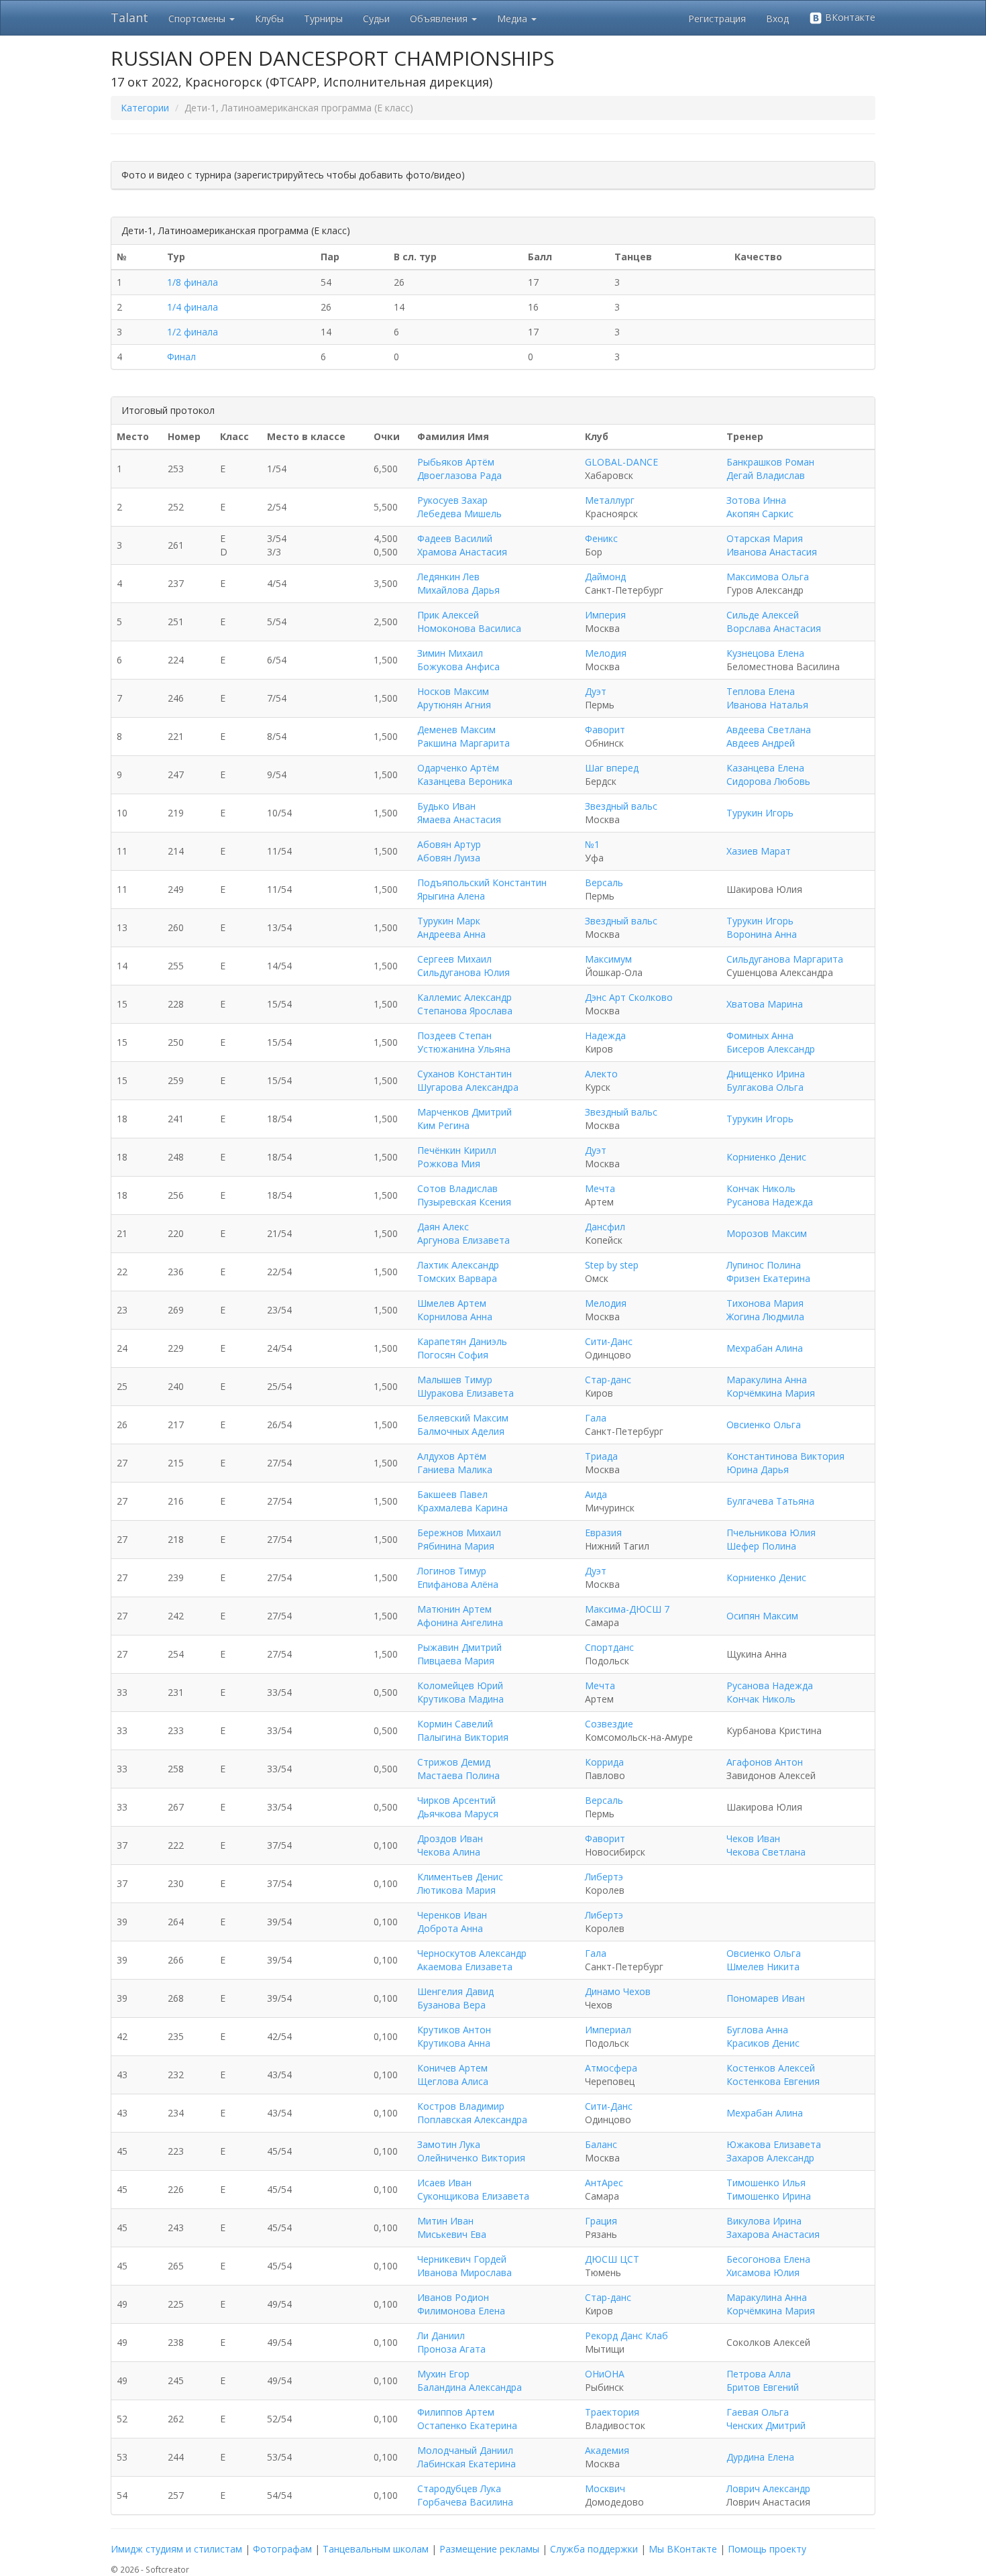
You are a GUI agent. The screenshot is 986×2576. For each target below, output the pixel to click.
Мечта (600, 1188)
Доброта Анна (450, 1928)
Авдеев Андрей (761, 743)
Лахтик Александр (458, 1265)
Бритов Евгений (763, 2387)
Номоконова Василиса (469, 628)
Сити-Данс (609, 1341)
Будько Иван (446, 806)
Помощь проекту (767, 2549)
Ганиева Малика (455, 1469)
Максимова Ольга (768, 577)
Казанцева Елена (765, 768)
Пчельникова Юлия (771, 1533)
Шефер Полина (761, 1546)
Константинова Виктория (785, 1456)
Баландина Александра (470, 2387)
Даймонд (605, 577)
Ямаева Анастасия (459, 819)
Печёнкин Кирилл (457, 1150)
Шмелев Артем (452, 1303)
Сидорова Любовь (768, 781)
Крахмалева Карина (462, 1508)
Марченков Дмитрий (464, 1112)
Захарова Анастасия (773, 2234)
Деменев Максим (456, 730)
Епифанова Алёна (458, 1584)
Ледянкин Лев (448, 577)
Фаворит (605, 730)
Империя (605, 615)
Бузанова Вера (451, 2005)
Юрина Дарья (758, 1469)
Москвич (605, 2488)
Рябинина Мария (456, 1546)
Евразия (603, 1533)
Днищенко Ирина (766, 1074)
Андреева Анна (451, 934)
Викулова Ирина (764, 2221)
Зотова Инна (756, 500)
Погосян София (453, 1355)
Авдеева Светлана (769, 730)
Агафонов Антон (765, 1762)
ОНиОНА (605, 2374)
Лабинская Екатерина (467, 2464)
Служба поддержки (594, 2549)
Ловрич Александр (768, 2488)
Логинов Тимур (452, 1571)
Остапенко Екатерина (467, 2425)
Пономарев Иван (766, 1998)
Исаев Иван (444, 2183)
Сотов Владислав (457, 1188)
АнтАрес (604, 2183)
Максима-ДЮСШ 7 (627, 1609)
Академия (607, 2450)
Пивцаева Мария (456, 1661)
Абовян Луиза (449, 858)
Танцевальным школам (376, 2549)
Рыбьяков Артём (456, 462)
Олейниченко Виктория (471, 2158)
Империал (608, 2030)
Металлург (610, 500)
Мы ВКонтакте (683, 2549)
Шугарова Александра (468, 1087)
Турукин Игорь (760, 813)
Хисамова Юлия (763, 2272)
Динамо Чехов (618, 1991)
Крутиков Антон (454, 2030)
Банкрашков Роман (770, 462)
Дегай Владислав (766, 475)
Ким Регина (443, 1125)
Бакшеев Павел (452, 1494)
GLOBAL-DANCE (621, 462)
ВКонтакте (849, 17)
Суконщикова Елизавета (473, 2196)
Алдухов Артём (452, 1456)
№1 (592, 844)
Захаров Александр (770, 2158)
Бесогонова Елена (768, 2259)
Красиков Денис (763, 2043)
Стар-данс (608, 1380)
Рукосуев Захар (452, 500)
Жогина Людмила (765, 1317)
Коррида (604, 1762)
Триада (601, 1456)
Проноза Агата (451, 2349)
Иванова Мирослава (464, 2272)
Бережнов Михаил (459, 1533)
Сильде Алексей (763, 615)
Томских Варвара (457, 1278)
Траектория (612, 2412)
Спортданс (609, 1647)
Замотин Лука (449, 2144)
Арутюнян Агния (454, 705)
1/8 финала (193, 282)
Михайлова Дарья (458, 590)
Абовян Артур (449, 844)
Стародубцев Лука (459, 2488)
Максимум (608, 959)
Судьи (376, 18)
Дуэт (596, 691)
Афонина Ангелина (460, 1622)
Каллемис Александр (464, 997)
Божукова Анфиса (458, 666)
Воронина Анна (762, 934)
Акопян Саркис (760, 514)
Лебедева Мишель (459, 514)
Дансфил (605, 1227)
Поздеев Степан (454, 1035)
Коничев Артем (452, 2068)
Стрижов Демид (454, 1762)
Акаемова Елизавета (465, 1967)
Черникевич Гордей (462, 2259)
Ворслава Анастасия (774, 628)
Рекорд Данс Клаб (626, 2336)
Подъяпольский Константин (482, 882)
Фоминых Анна (760, 1035)
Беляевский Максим (463, 1418)
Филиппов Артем (456, 2412)
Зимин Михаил (450, 653)
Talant (129, 17)
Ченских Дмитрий (766, 2425)
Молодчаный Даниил (465, 2450)
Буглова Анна (757, 2030)
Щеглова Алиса (453, 2081)
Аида (596, 1494)
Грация (601, 2221)
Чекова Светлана (766, 1852)
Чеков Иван (753, 1838)
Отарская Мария (765, 538)
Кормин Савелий (455, 1724)
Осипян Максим (762, 1616)
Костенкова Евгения (773, 2081)
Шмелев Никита (763, 1967)
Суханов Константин (464, 1074)
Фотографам (282, 2549)
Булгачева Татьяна (770, 1501)
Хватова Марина (765, 1004)
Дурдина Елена (760, 2457)
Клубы (269, 18)
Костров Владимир (461, 2106)
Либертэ (604, 1877)
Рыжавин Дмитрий (459, 1647)
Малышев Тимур (455, 1380)
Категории (145, 108)
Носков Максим (453, 691)
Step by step (612, 1265)
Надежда (605, 1035)
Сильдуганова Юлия (463, 972)
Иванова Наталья (767, 705)
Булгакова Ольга (765, 1087)
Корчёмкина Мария (771, 1393)
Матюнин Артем (454, 1609)
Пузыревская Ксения (464, 1202)
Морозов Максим (767, 1233)
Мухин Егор (443, 2374)
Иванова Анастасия (772, 552)
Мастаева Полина (458, 1775)
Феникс (601, 538)
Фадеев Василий (455, 538)
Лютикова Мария (456, 1890)
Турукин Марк (449, 921)
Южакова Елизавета (774, 2144)
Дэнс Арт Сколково (629, 997)
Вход (777, 18)
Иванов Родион (453, 2297)
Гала (596, 1418)
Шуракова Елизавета (465, 1393)
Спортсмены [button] (198, 18)
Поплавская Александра (472, 2119)
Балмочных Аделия (461, 1431)
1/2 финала (193, 332)
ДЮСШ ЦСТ (612, 2259)
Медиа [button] (513, 18)
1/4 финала (193, 307)
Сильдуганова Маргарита (785, 959)
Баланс (601, 2144)
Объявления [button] (440, 18)
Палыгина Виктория (463, 1737)
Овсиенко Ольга (764, 1425)
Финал (181, 357)
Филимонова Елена (461, 2311)
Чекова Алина (449, 1852)
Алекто (601, 1074)
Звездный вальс (621, 806)
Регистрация (717, 18)
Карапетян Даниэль (462, 1341)
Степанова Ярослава (465, 1011)
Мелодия (606, 653)
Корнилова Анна (455, 1317)
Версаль (604, 882)
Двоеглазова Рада (459, 475)
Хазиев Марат (759, 851)
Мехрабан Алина (765, 1348)
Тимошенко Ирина (769, 2196)
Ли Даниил (441, 2336)
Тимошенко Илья (766, 2183)
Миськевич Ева (452, 2234)
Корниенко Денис (766, 1157)
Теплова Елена (761, 691)
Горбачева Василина (465, 2502)
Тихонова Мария (765, 1303)
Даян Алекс (443, 1227)
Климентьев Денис (460, 1877)
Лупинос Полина (764, 1265)
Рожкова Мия (449, 1164)
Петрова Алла (759, 2374)
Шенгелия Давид (455, 1991)
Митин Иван (445, 2221)
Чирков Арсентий (456, 1800)
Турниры (323, 18)
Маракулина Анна (767, 1380)
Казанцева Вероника (465, 781)
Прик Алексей (448, 615)
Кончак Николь (761, 1188)
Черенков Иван (452, 1915)
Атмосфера (611, 2068)
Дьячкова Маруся (458, 1814)
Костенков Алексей (771, 2068)
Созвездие (609, 1724)
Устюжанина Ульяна (464, 1049)
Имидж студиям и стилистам (176, 2549)
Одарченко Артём (458, 768)
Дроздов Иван (450, 1838)
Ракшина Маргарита (463, 743)
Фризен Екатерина (768, 1278)
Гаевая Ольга (758, 2412)
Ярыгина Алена (451, 896)
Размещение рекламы (489, 2549)
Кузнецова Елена (765, 653)
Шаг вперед (612, 768)
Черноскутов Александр (472, 1953)
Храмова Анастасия (462, 552)
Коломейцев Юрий (460, 1685)
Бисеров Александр (771, 1049)
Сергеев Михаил (454, 959)
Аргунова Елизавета (463, 1240)
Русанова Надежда (770, 1202)
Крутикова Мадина (460, 1699)
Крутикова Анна (454, 2043)
